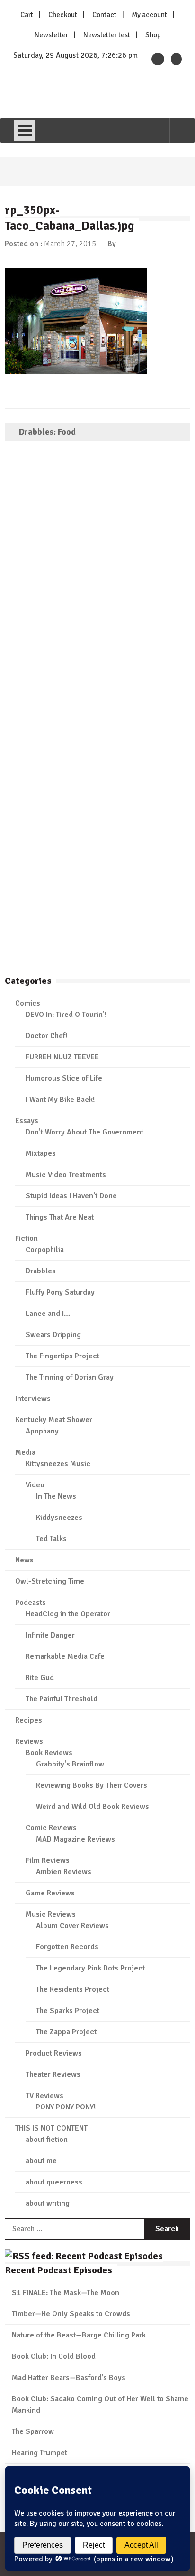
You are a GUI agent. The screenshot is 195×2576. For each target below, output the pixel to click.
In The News (56, 1496)
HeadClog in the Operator (68, 1614)
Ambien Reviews (64, 1872)
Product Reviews (54, 2053)
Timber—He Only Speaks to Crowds (71, 2314)
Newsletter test (107, 35)
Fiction (27, 1238)
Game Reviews (50, 1893)
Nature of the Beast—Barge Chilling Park (79, 2335)
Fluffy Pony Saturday (60, 1292)
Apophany (42, 1431)
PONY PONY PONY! (66, 2107)
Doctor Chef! (46, 1036)
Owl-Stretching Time (50, 1581)
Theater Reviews (53, 2074)
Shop (153, 35)
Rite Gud (40, 1678)
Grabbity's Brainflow (70, 1764)
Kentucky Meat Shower (54, 1420)
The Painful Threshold (62, 1699)
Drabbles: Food (47, 432)
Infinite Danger (50, 1635)
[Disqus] (97, 584)
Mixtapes (41, 1153)
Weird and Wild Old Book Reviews (93, 1807)
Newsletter (51, 35)
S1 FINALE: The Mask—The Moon (66, 2293)
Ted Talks (51, 1539)
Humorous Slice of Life (64, 1078)
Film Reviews (48, 1860)
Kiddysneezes (59, 1518)
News (24, 1560)
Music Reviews (51, 1914)
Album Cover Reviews (72, 1926)
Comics (28, 1003)
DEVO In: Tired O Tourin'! (66, 1015)
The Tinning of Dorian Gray (70, 1377)
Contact (104, 15)
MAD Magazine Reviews (75, 1839)
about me (41, 2161)
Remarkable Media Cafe (65, 1656)
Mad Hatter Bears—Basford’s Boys (69, 2378)
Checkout (63, 15)
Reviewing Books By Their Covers (92, 1785)
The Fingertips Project (62, 1356)
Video (35, 1485)
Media (25, 1452)
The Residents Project (73, 1989)
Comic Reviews (51, 1828)
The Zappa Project (66, 2032)
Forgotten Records (67, 1947)
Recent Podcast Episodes (58, 2270)
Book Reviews (49, 1753)
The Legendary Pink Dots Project (90, 1968)
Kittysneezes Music (58, 1464)
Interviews (33, 1399)
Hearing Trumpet (40, 2453)
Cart (27, 15)
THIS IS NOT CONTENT (51, 2128)
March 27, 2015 (70, 244)
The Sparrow (33, 2431)
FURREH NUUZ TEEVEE (62, 1057)
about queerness (54, 2182)
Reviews (29, 1741)
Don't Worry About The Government (84, 1132)
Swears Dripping (53, 1335)
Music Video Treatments (66, 1175)
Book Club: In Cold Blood (54, 2356)
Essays (27, 1121)
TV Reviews (44, 2096)
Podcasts (31, 1603)
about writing (48, 2203)
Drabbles (41, 1271)
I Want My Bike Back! (60, 1100)
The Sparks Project (68, 2011)
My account (149, 15)
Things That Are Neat (60, 1217)
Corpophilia (45, 1250)
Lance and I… (48, 1314)
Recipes (29, 1720)
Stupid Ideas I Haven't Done (71, 1196)
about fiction (47, 2140)
